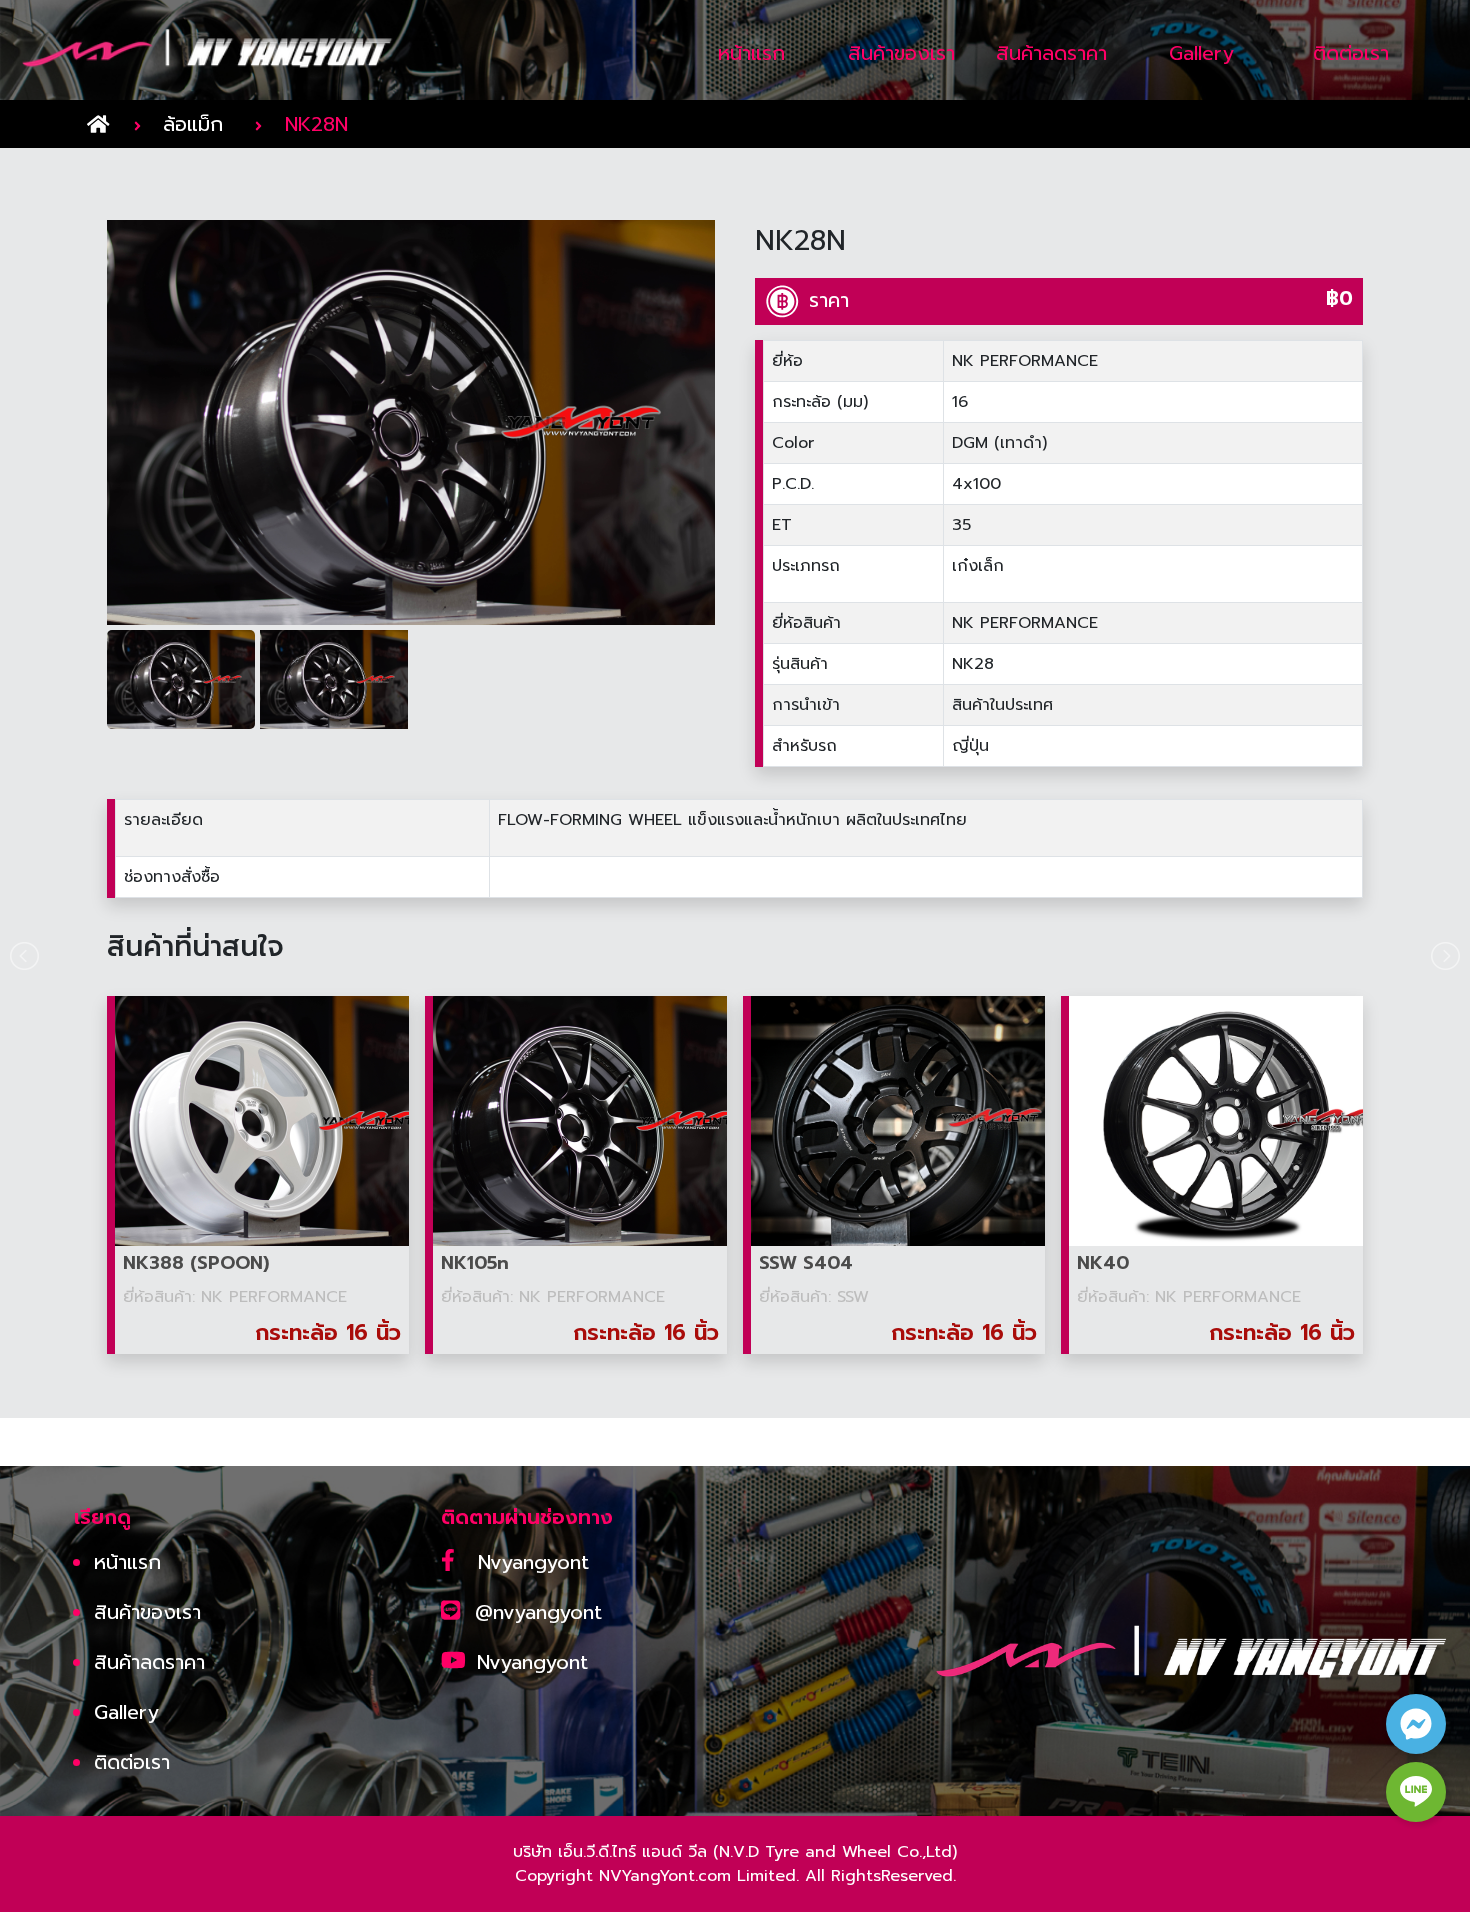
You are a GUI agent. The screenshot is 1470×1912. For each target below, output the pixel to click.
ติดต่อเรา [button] (1351, 53)
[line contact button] (1416, 1792)
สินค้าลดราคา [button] (1051, 53)
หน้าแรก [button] (751, 53)
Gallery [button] (1201, 53)
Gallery (126, 1712)
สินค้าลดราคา (149, 1662)
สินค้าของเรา (147, 1612)
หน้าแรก (127, 1562)
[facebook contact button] (1416, 1724)
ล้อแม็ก (193, 124)
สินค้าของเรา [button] (901, 53)
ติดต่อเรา (132, 1762)
